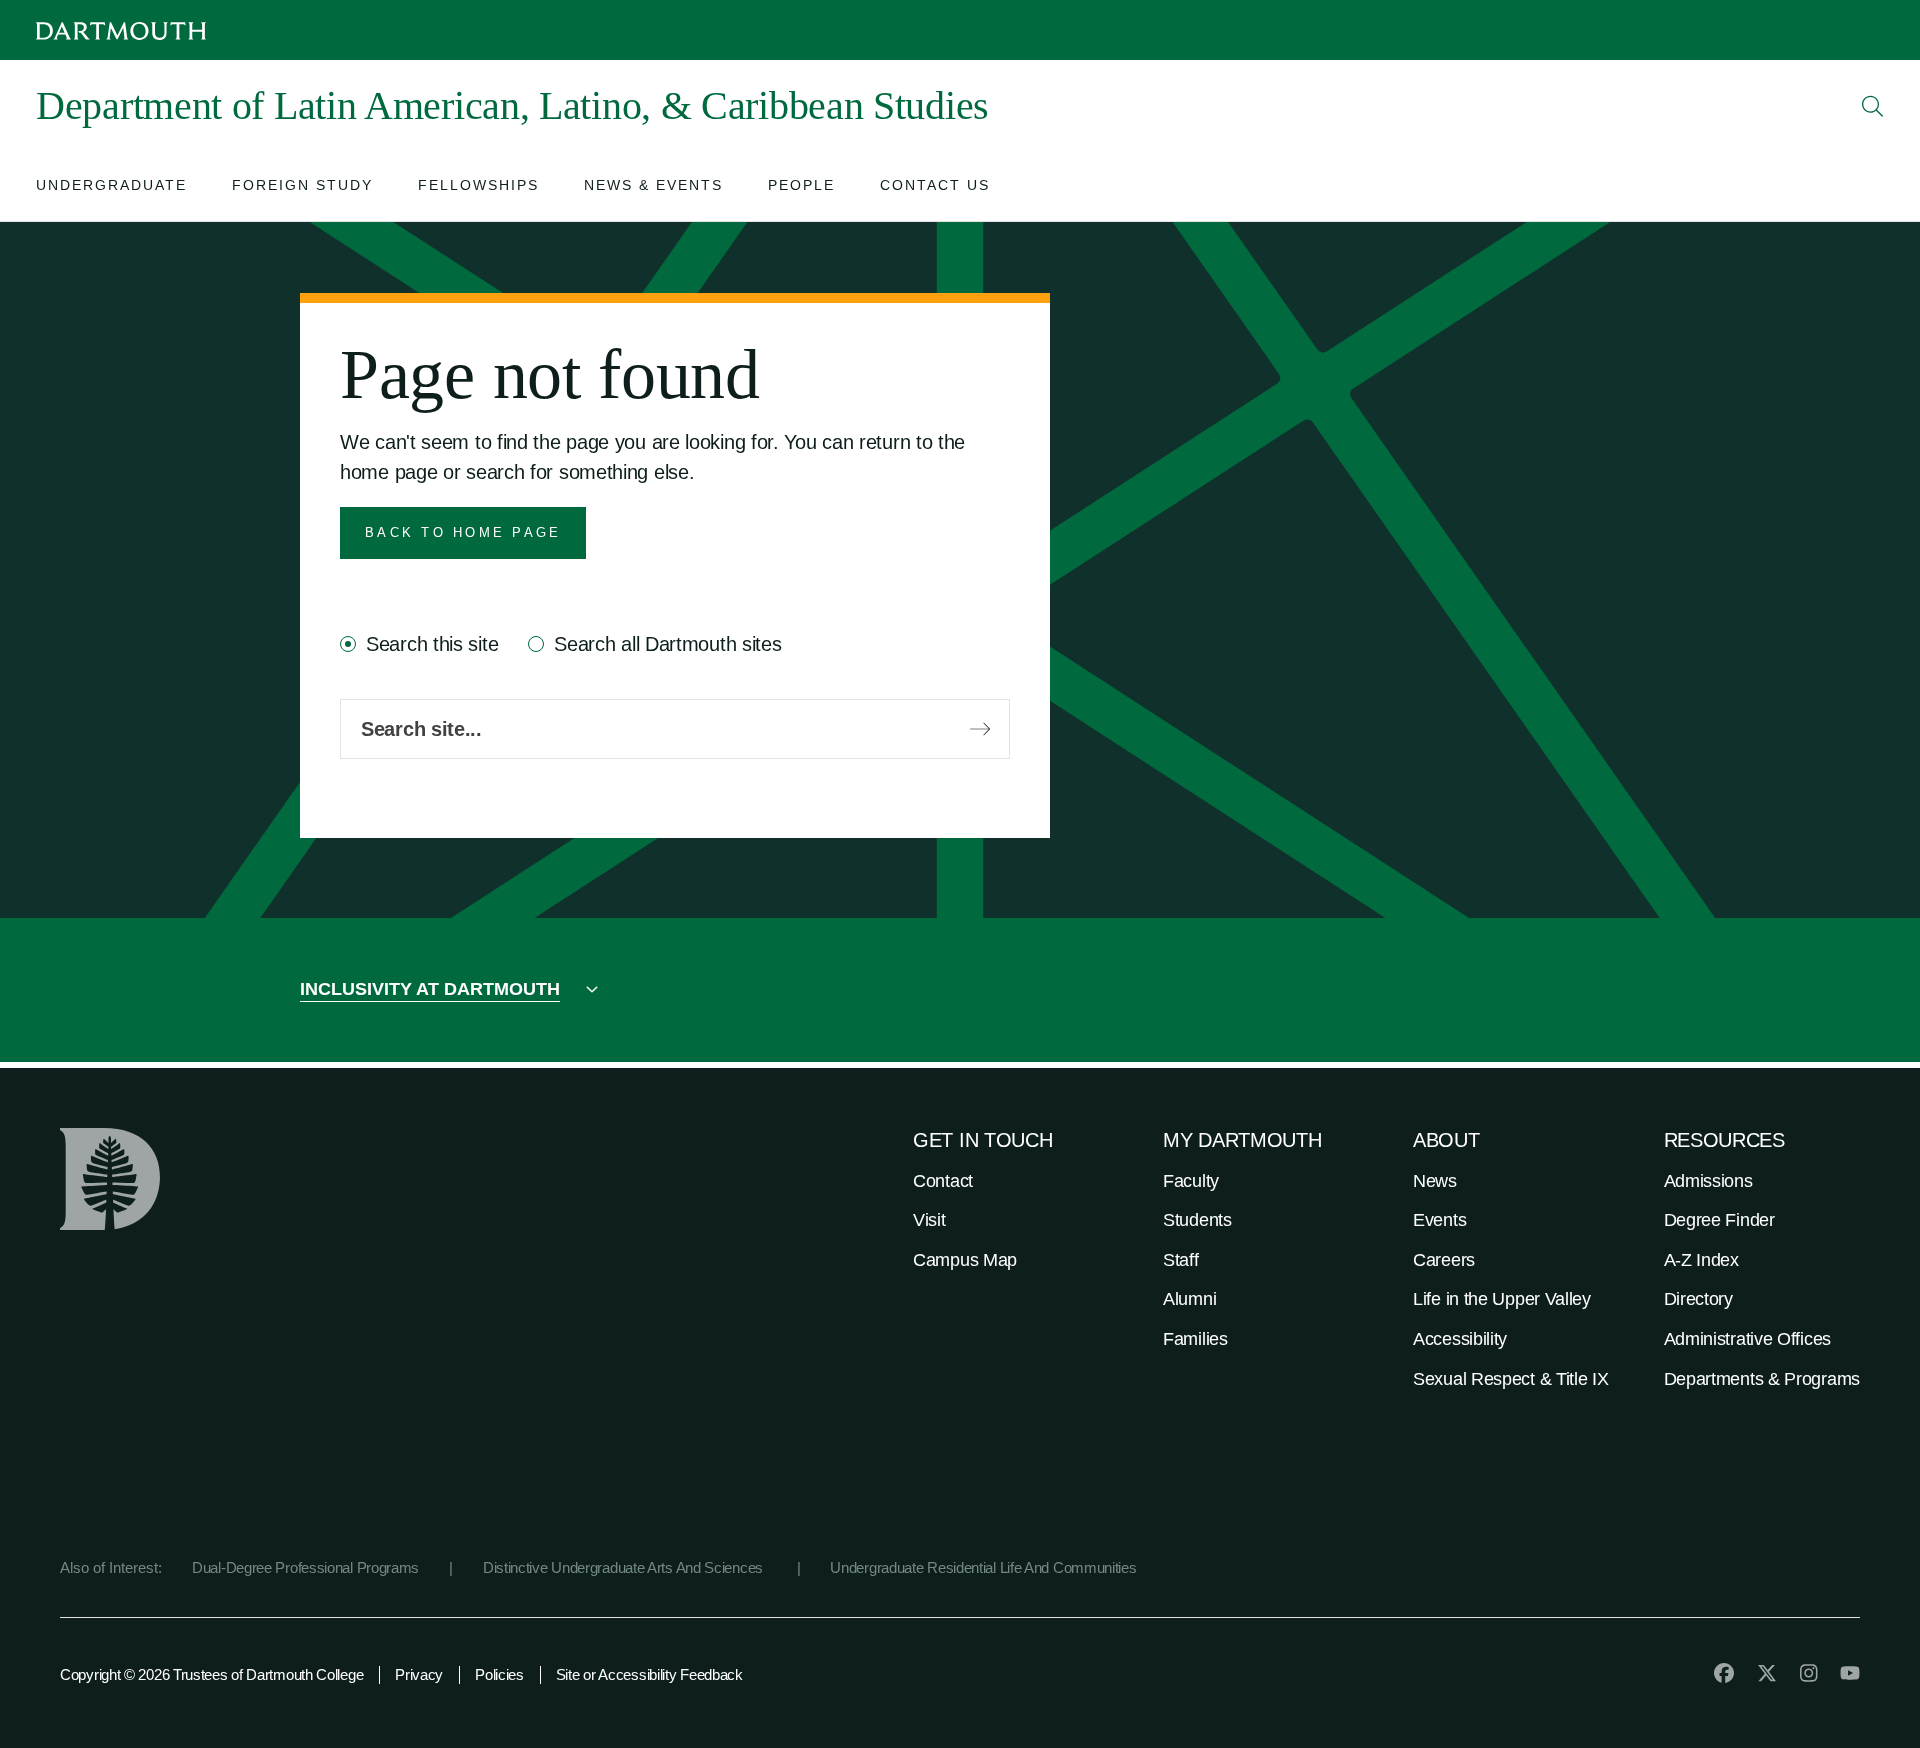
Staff (1181, 1260)
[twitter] (1767, 1673)
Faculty (1191, 1181)
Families (1195, 1339)
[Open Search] (1873, 106)
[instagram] (1809, 1673)
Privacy (419, 1674)
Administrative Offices (1747, 1339)
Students (1197, 1220)
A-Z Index (1701, 1260)
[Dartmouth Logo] (121, 30)
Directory (1698, 1299)
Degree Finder (1719, 1220)
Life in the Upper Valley (1502, 1299)
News (1435, 1181)
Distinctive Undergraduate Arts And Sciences (625, 1567)
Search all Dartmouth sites (667, 644)
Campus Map (965, 1260)
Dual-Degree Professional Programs (305, 1567)
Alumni (1189, 1299)
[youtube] (1850, 1673)
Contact (943, 1181)
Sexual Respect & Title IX (1511, 1379)
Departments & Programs (1762, 1379)
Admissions (1708, 1181)
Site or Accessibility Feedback (649, 1674)
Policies (499, 1674)
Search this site (432, 644)
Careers (1444, 1260)
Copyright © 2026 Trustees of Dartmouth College (211, 1674)
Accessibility (1460, 1339)
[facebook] (1724, 1673)
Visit (929, 1220)
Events (1439, 1220)
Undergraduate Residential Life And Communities (983, 1567)
